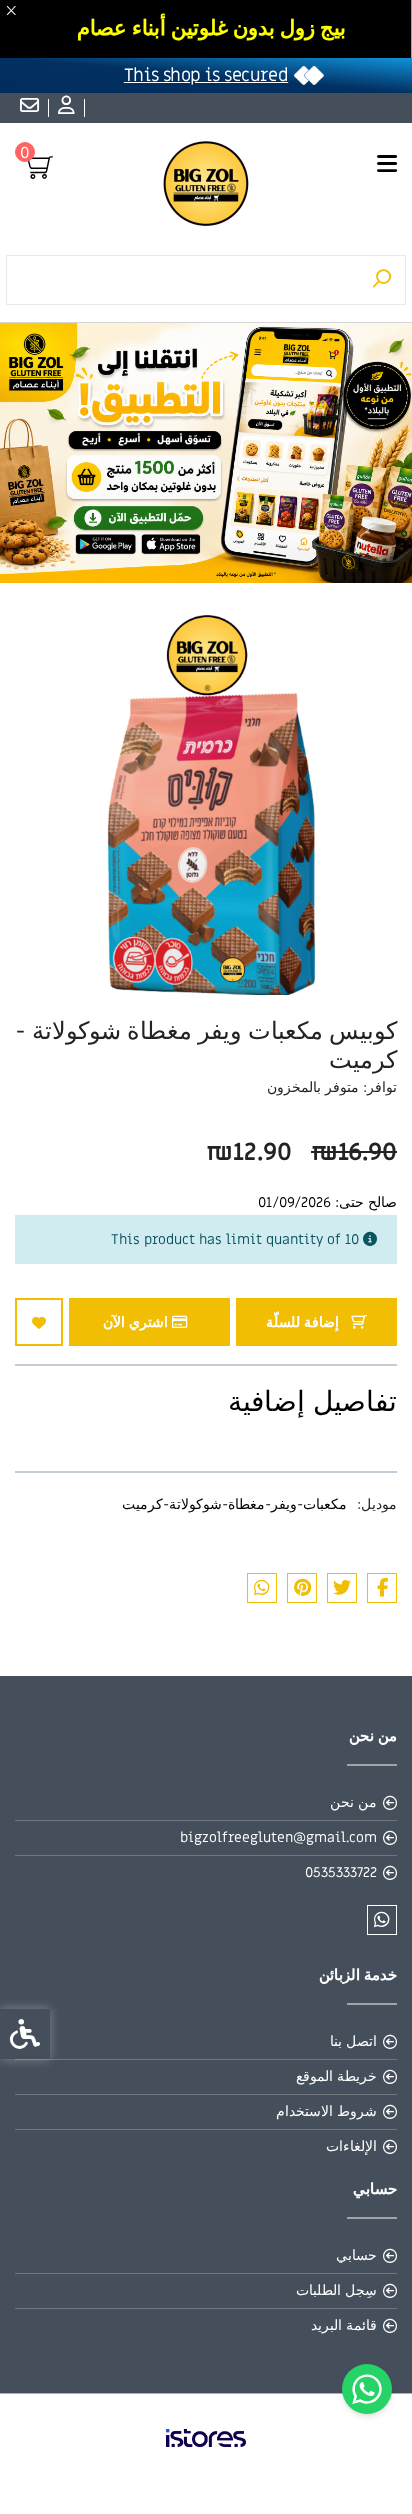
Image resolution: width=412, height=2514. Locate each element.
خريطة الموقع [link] (336, 2076)
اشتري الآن (137, 1322)
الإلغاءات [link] (351, 2146)
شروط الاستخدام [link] (326, 2111)
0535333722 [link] (341, 1872)
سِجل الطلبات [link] (336, 2290)
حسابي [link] (356, 2255)
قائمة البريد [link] (344, 2325)
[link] (367, 2389)
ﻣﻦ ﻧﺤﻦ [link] (353, 1802)
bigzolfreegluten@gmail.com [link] (278, 1837)
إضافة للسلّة (304, 1322)
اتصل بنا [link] (353, 2041)
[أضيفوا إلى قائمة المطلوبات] (39, 1322)
